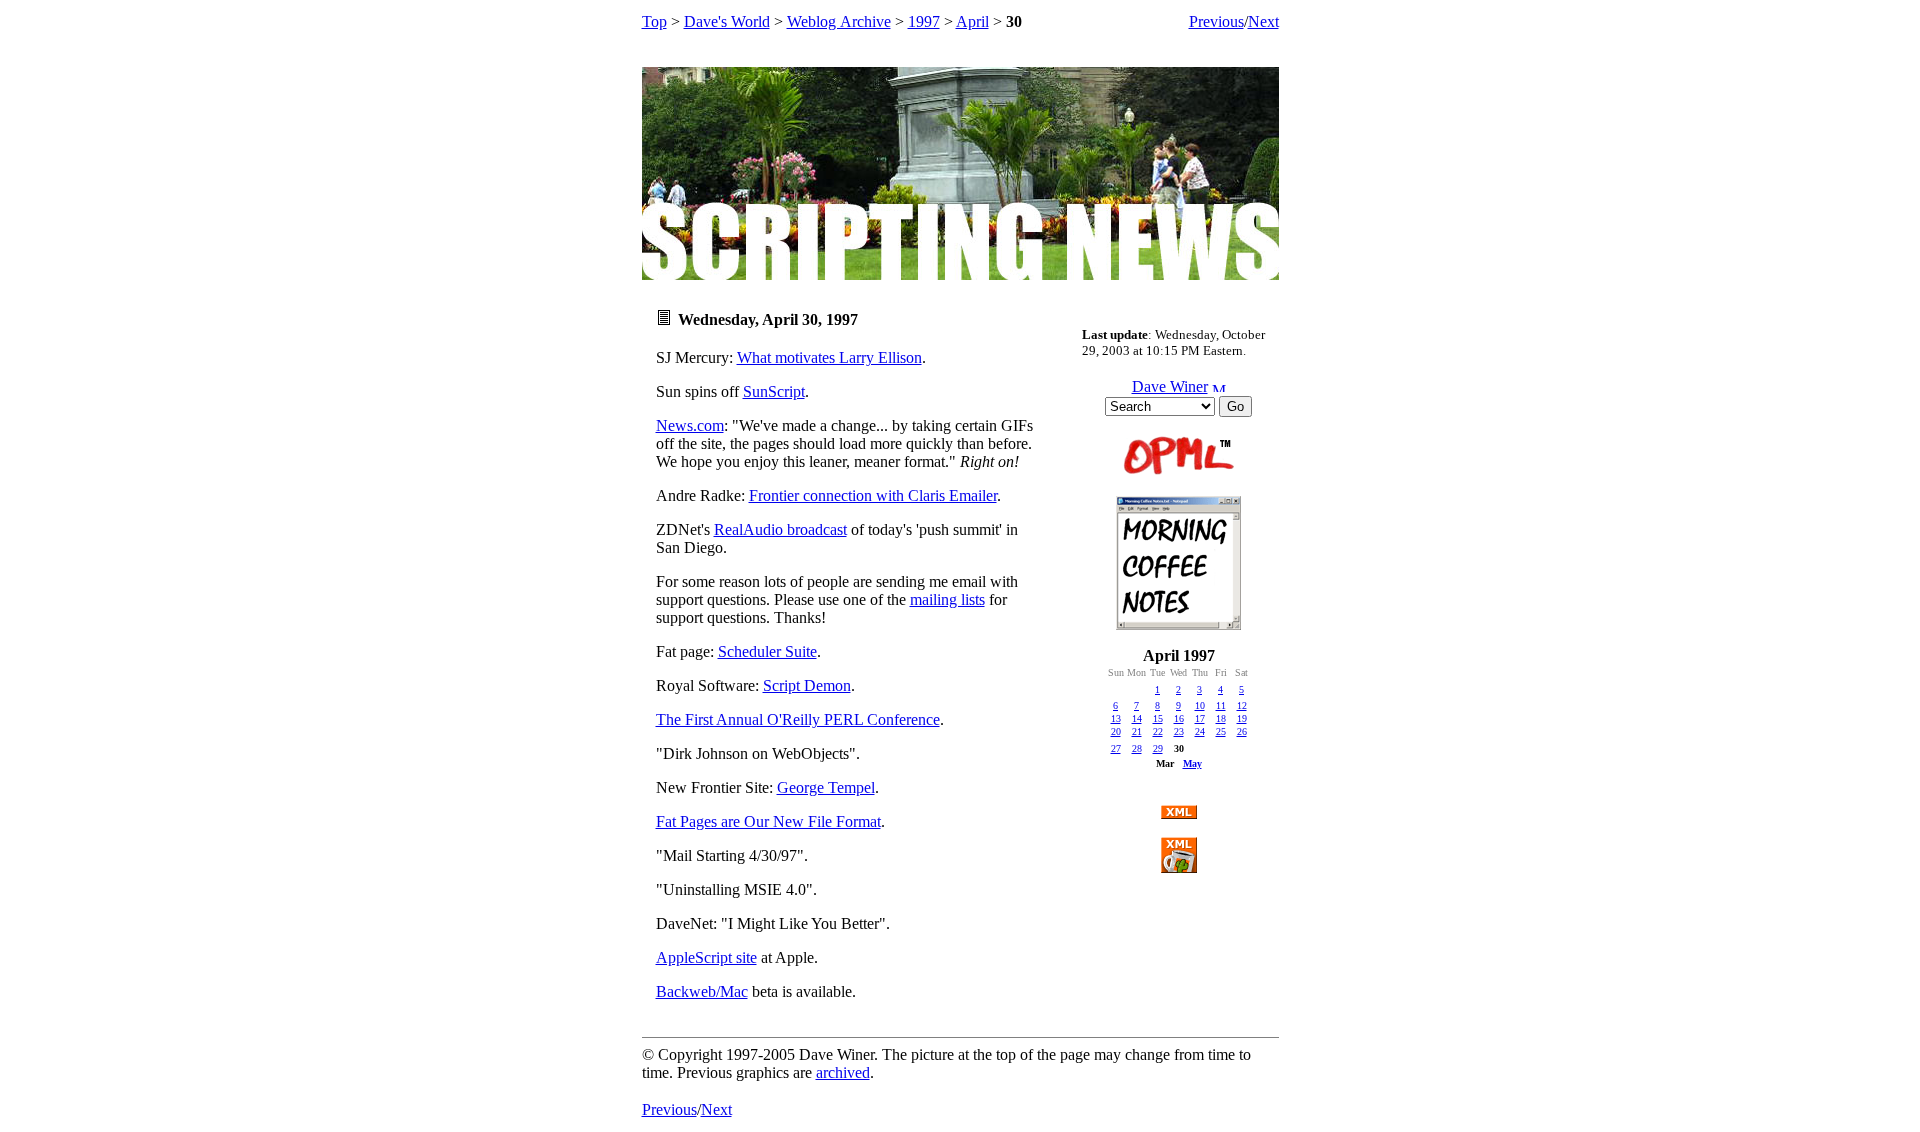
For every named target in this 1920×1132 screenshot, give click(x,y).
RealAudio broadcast (780, 529)
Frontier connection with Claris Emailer (873, 495)
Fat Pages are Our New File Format (768, 821)
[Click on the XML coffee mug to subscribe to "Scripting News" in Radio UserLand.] (1179, 867)
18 (1221, 718)
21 (1137, 731)
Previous (1216, 21)
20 (1116, 731)
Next (1263, 21)
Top (654, 21)
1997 (924, 21)
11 (1221, 705)
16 (1179, 718)
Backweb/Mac (702, 991)
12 (1242, 705)
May (1192, 763)
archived (843, 1072)
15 (1158, 718)
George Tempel (826, 787)
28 (1137, 748)
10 (1200, 705)
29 (1158, 748)
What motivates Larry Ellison (829, 357)
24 (1200, 731)
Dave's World (727, 21)
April (972, 21)
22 (1158, 731)
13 (1116, 718)
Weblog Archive (839, 21)
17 (1200, 718)
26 (1242, 731)
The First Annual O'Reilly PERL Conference (798, 719)
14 (1137, 718)
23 (1179, 731)
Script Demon (807, 685)
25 (1221, 731)
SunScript (774, 391)
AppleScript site (706, 957)
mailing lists (947, 599)
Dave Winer (1170, 386)
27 (1116, 748)
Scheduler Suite (767, 651)
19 (1242, 718)
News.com (690, 425)
